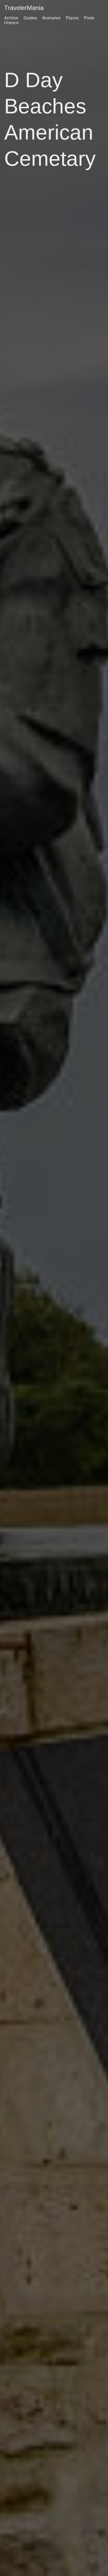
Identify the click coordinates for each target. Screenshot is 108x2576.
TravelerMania (24, 8)
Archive (11, 18)
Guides (30, 18)
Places (72, 18)
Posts (89, 18)
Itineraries (51, 18)
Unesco (11, 23)
